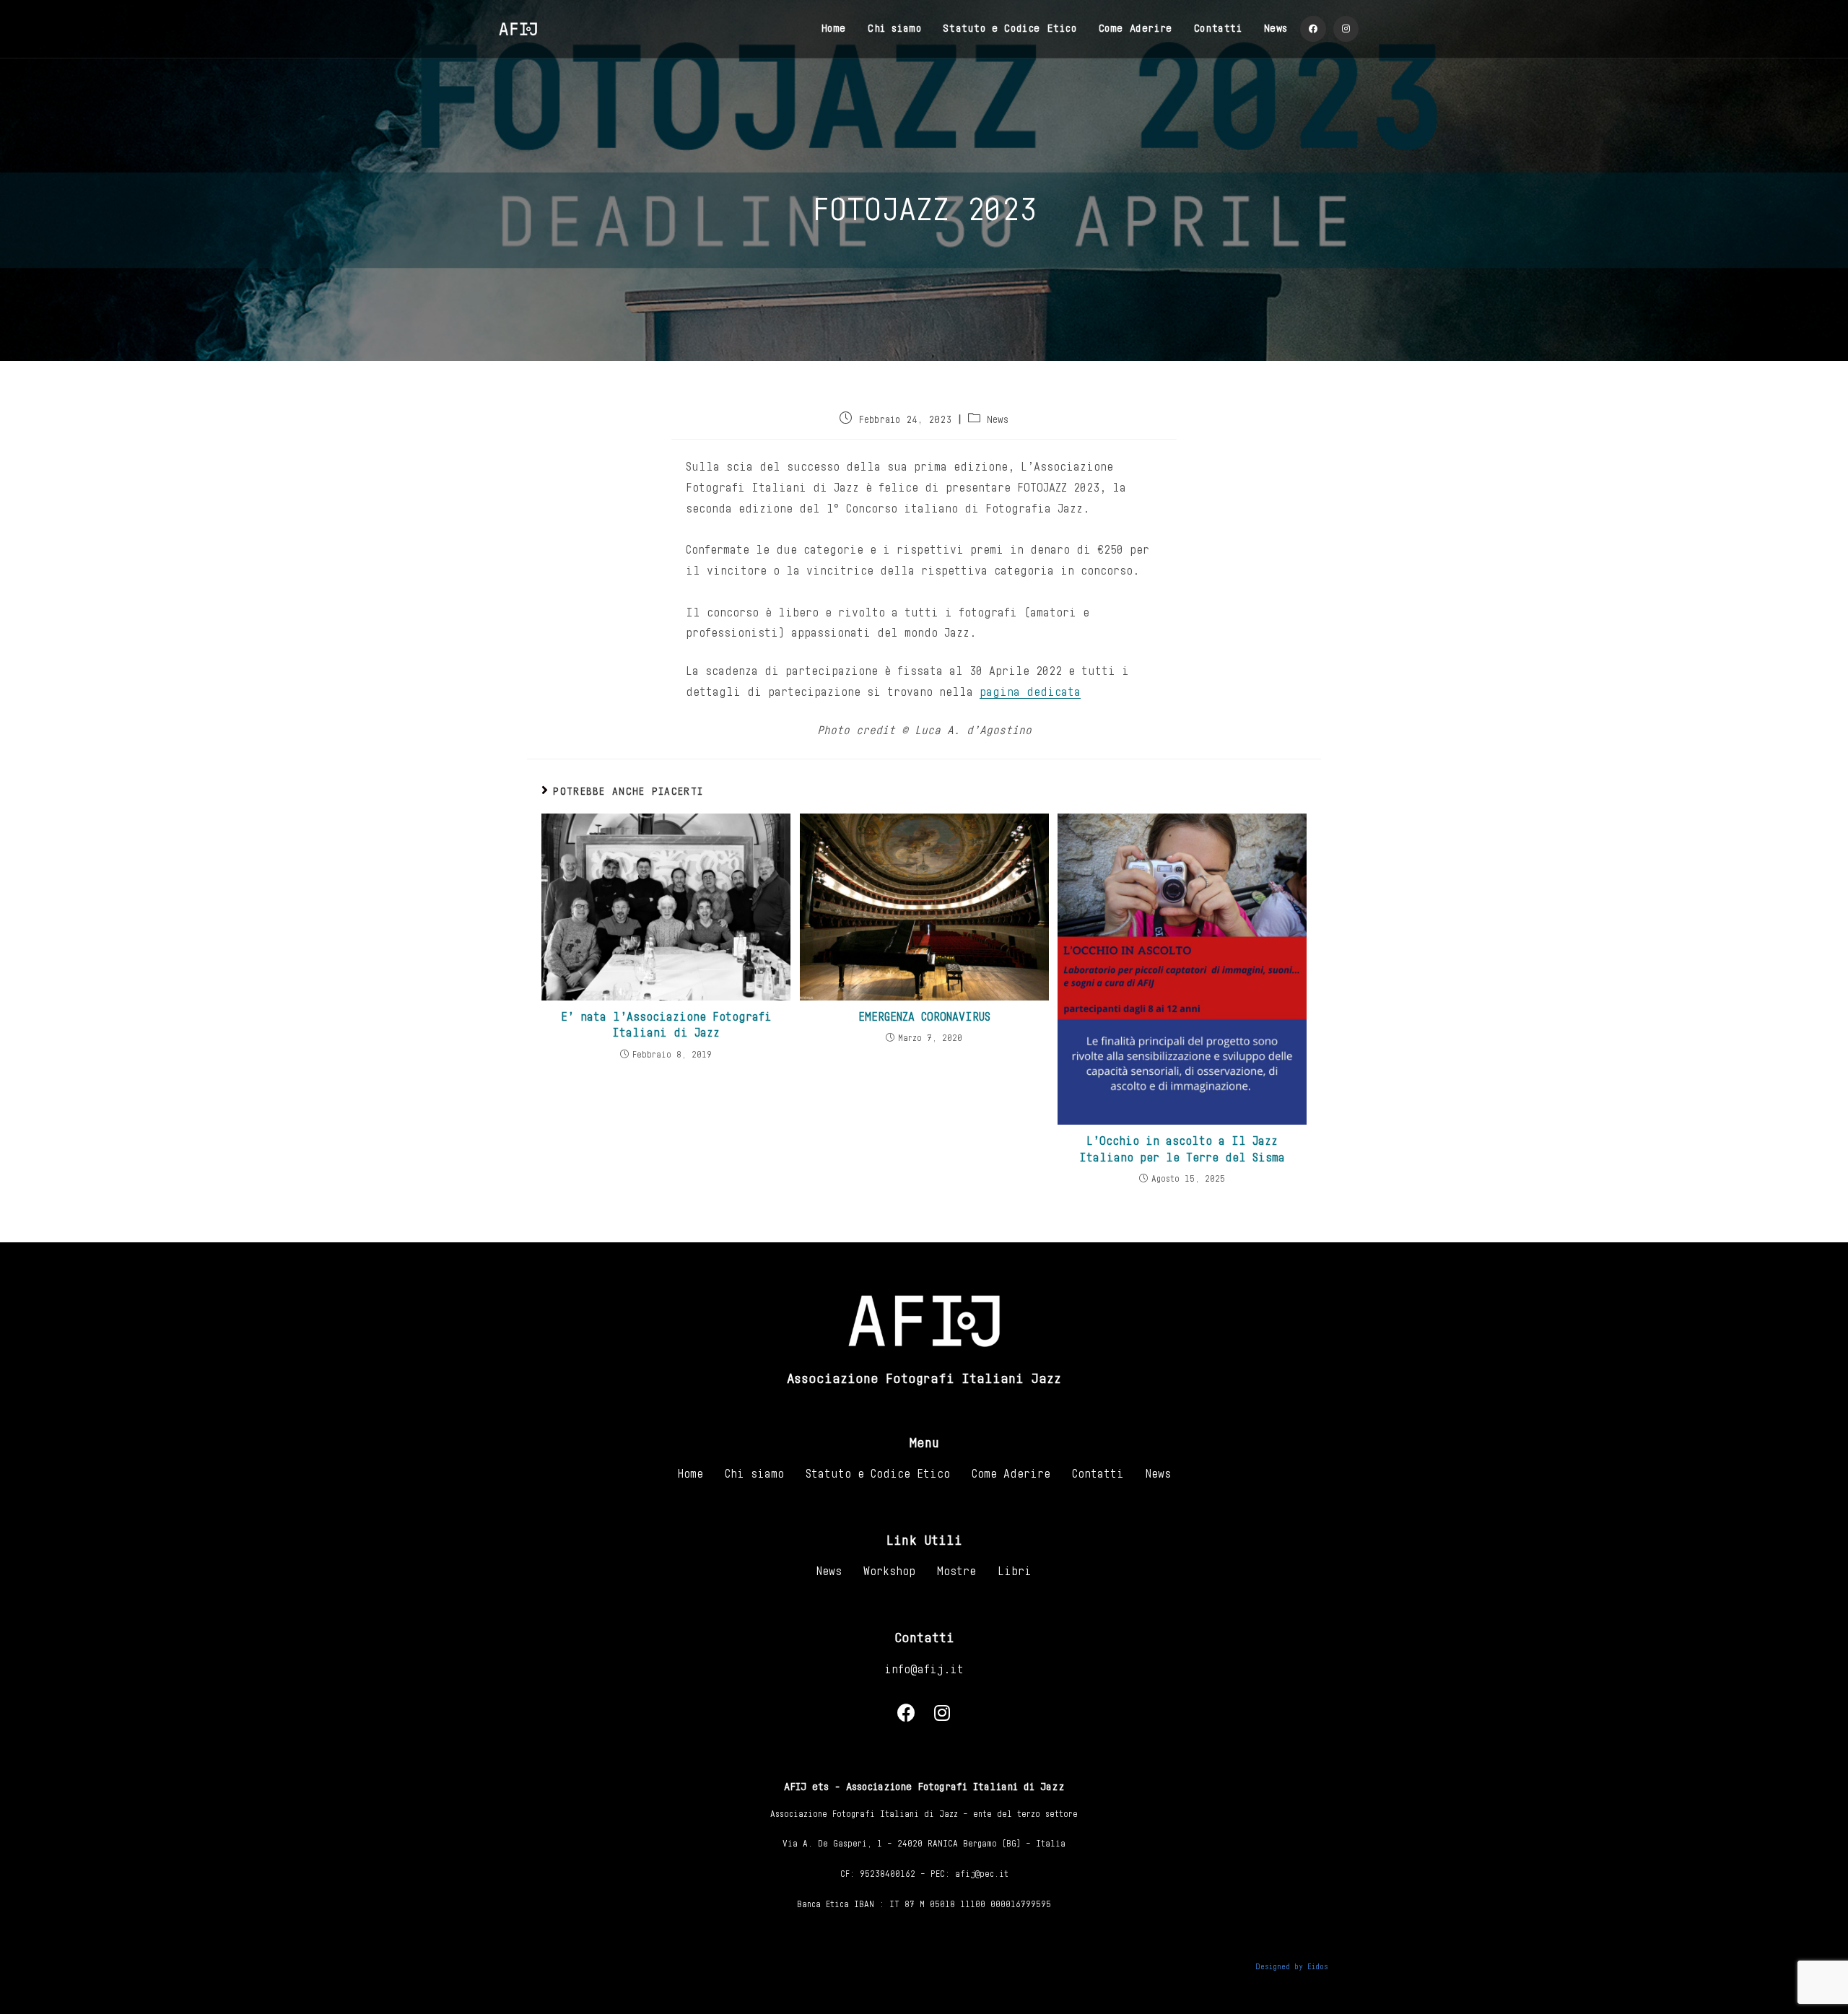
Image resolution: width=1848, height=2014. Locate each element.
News (998, 420)
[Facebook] (906, 1713)
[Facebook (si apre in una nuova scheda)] (1313, 29)
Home (690, 1474)
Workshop (889, 1571)
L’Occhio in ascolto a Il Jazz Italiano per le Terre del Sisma (1182, 1149)
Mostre (956, 1571)
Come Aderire (1011, 1474)
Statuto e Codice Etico (878, 1474)
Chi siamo (754, 1474)
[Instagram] (942, 1713)
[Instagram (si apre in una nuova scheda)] (1346, 29)
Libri (1015, 1571)
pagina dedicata (1030, 692)
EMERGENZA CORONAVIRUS (924, 1017)
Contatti (1098, 1474)
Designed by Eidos (1292, 1967)
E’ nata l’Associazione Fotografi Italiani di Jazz (666, 1025)
